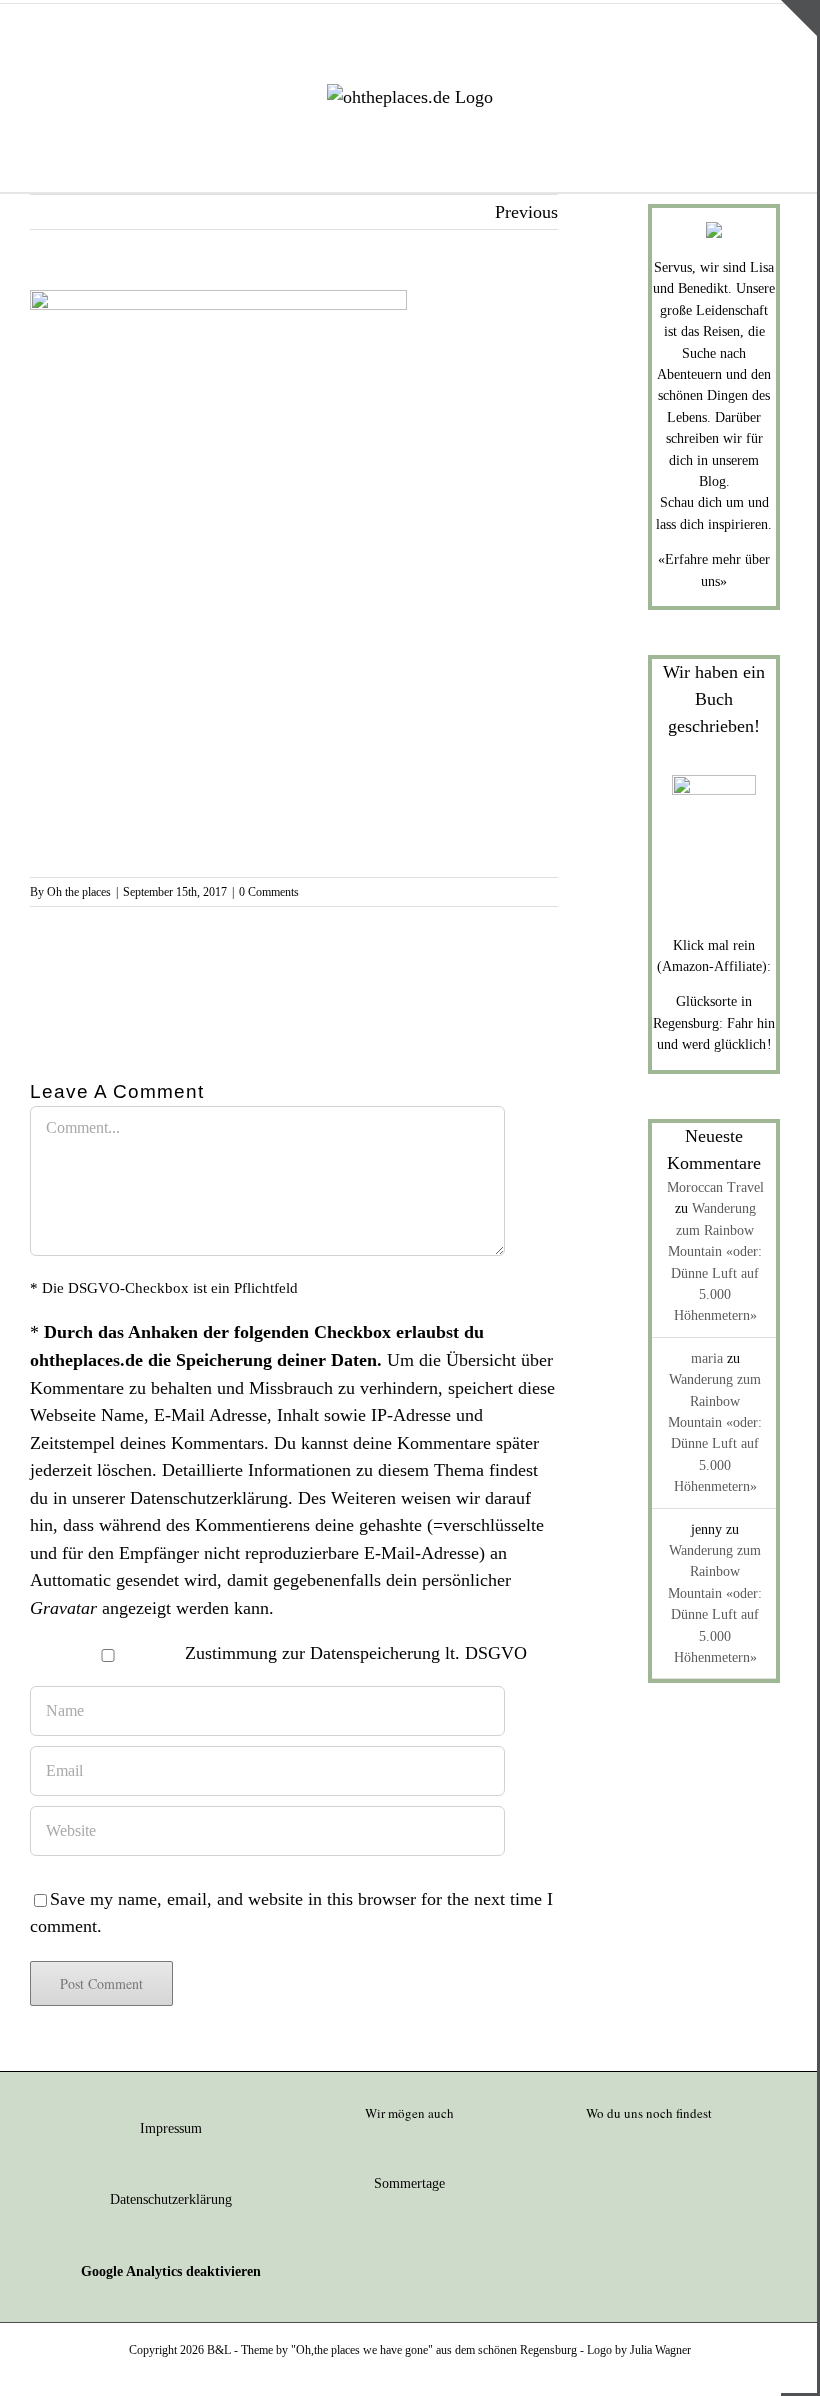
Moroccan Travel (715, 1187)
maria (707, 1358)
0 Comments (269, 892)
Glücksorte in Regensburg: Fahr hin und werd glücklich (714, 1023)
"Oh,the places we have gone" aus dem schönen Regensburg (434, 2350)
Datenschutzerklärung (209, 1498)
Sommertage (409, 2183)
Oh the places (79, 892)
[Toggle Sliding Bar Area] (799, 18)
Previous (526, 212)
